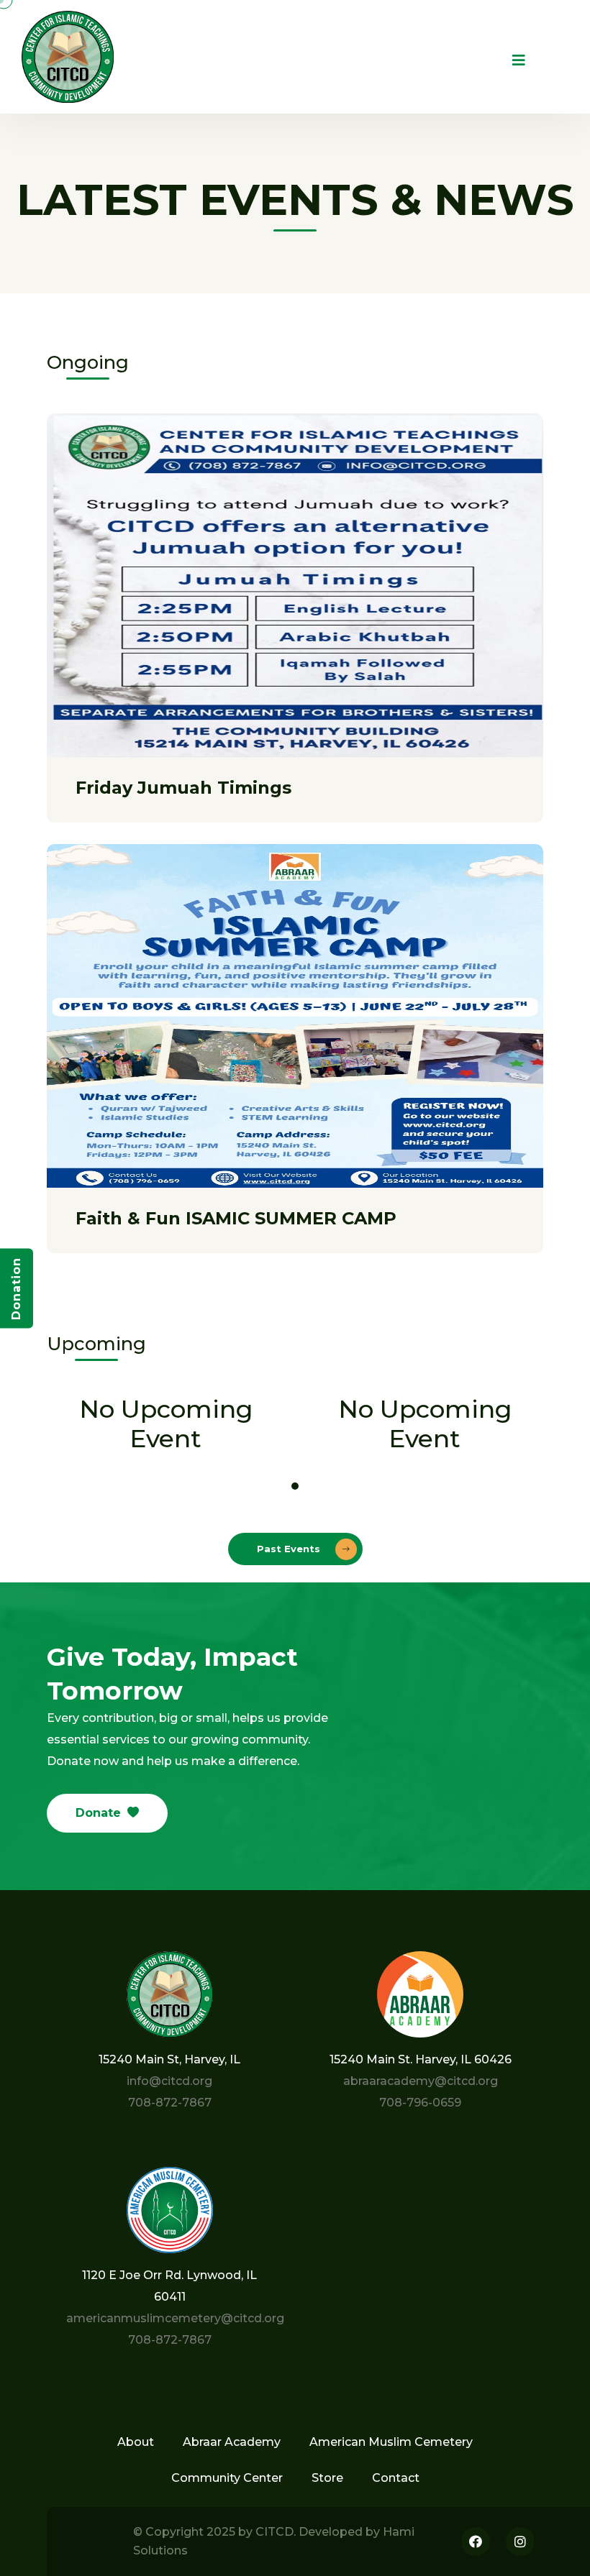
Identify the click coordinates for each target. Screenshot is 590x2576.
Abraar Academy (232, 2442)
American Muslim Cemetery (391, 2442)
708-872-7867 (170, 2103)
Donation (16, 1288)
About (136, 2442)
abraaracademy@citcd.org (421, 2081)
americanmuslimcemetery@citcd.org (175, 2318)
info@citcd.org (169, 2081)
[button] (295, 1486)
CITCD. (276, 2532)
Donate (98, 1813)
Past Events (290, 1549)
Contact (396, 2478)
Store (327, 2478)
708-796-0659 (420, 2103)
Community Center (227, 2478)
